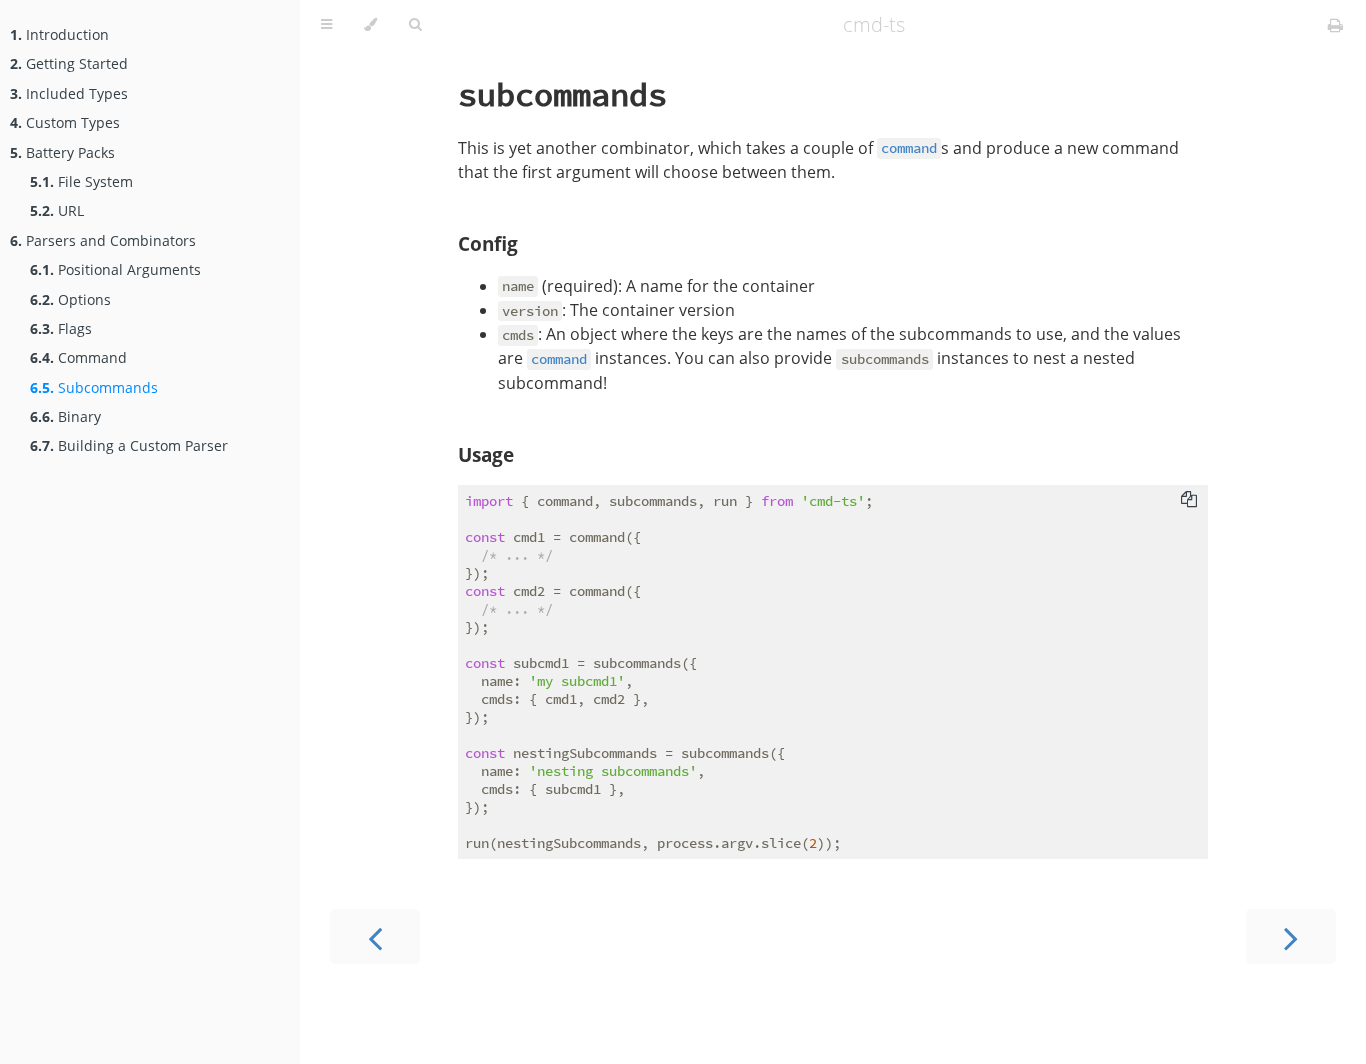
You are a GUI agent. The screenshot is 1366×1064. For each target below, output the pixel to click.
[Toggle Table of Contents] (326, 25)
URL (57, 210)
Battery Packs (62, 152)
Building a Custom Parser (129, 445)
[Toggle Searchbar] (415, 25)
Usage (486, 454)
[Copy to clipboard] (1189, 499)
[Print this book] (1335, 25)
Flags (61, 328)
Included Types (69, 93)
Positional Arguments (115, 269)
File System (81, 181)
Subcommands (94, 387)
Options (70, 299)
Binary (65, 416)
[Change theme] (370, 25)
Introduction (59, 34)
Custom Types (65, 122)
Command (78, 357)
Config (488, 243)
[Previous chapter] (375, 936)
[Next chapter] (1291, 936)
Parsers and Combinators (103, 240)
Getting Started (69, 63)
